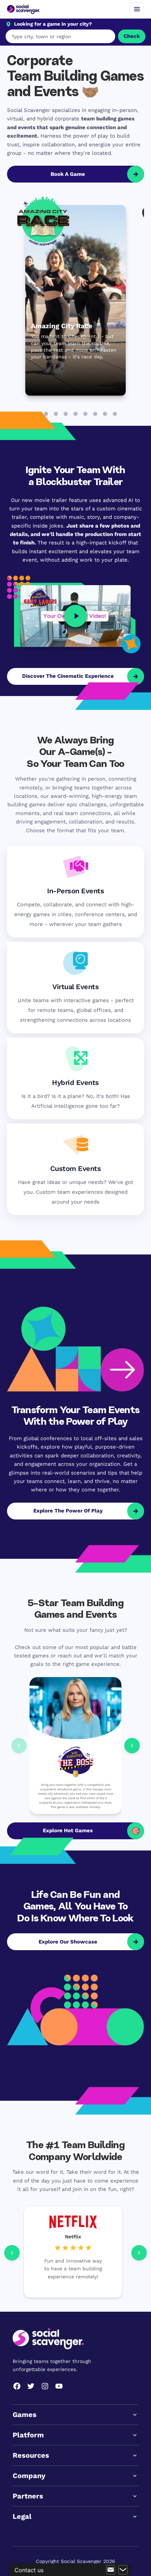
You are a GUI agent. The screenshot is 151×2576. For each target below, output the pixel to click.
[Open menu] (137, 9)
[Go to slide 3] (56, 414)
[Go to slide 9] (115, 414)
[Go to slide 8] (105, 414)
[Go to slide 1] (36, 414)
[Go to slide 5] (75, 414)
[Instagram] (45, 2386)
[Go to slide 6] (85, 414)
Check (132, 36)
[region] (75, 2252)
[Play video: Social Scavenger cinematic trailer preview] (75, 616)
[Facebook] (17, 2386)
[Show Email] (111, 2570)
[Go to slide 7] (95, 414)
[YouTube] (59, 2386)
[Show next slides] (132, 1745)
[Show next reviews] (139, 2252)
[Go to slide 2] (46, 414)
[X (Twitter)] (31, 2386)
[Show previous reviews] (12, 2252)
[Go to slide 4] (66, 414)
